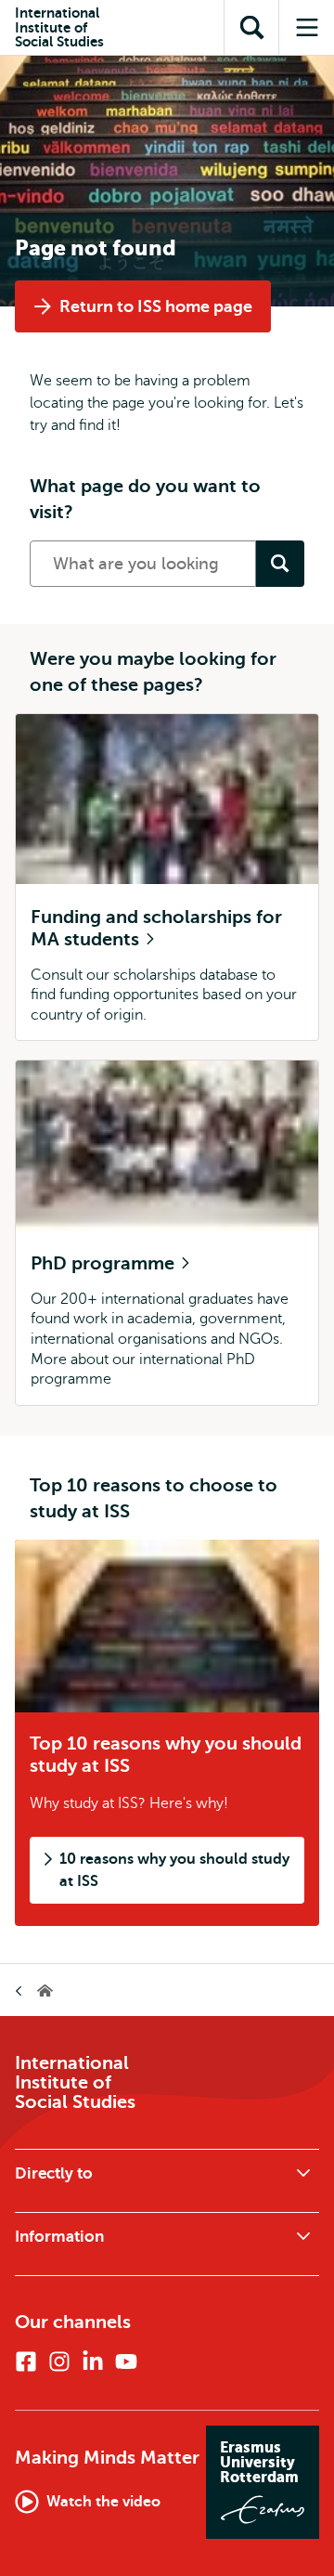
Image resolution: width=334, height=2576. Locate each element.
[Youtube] (126, 2361)
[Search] (280, 564)
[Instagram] (59, 2361)
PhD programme (105, 1263)
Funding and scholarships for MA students (156, 928)
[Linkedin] (93, 2361)
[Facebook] (26, 2361)
